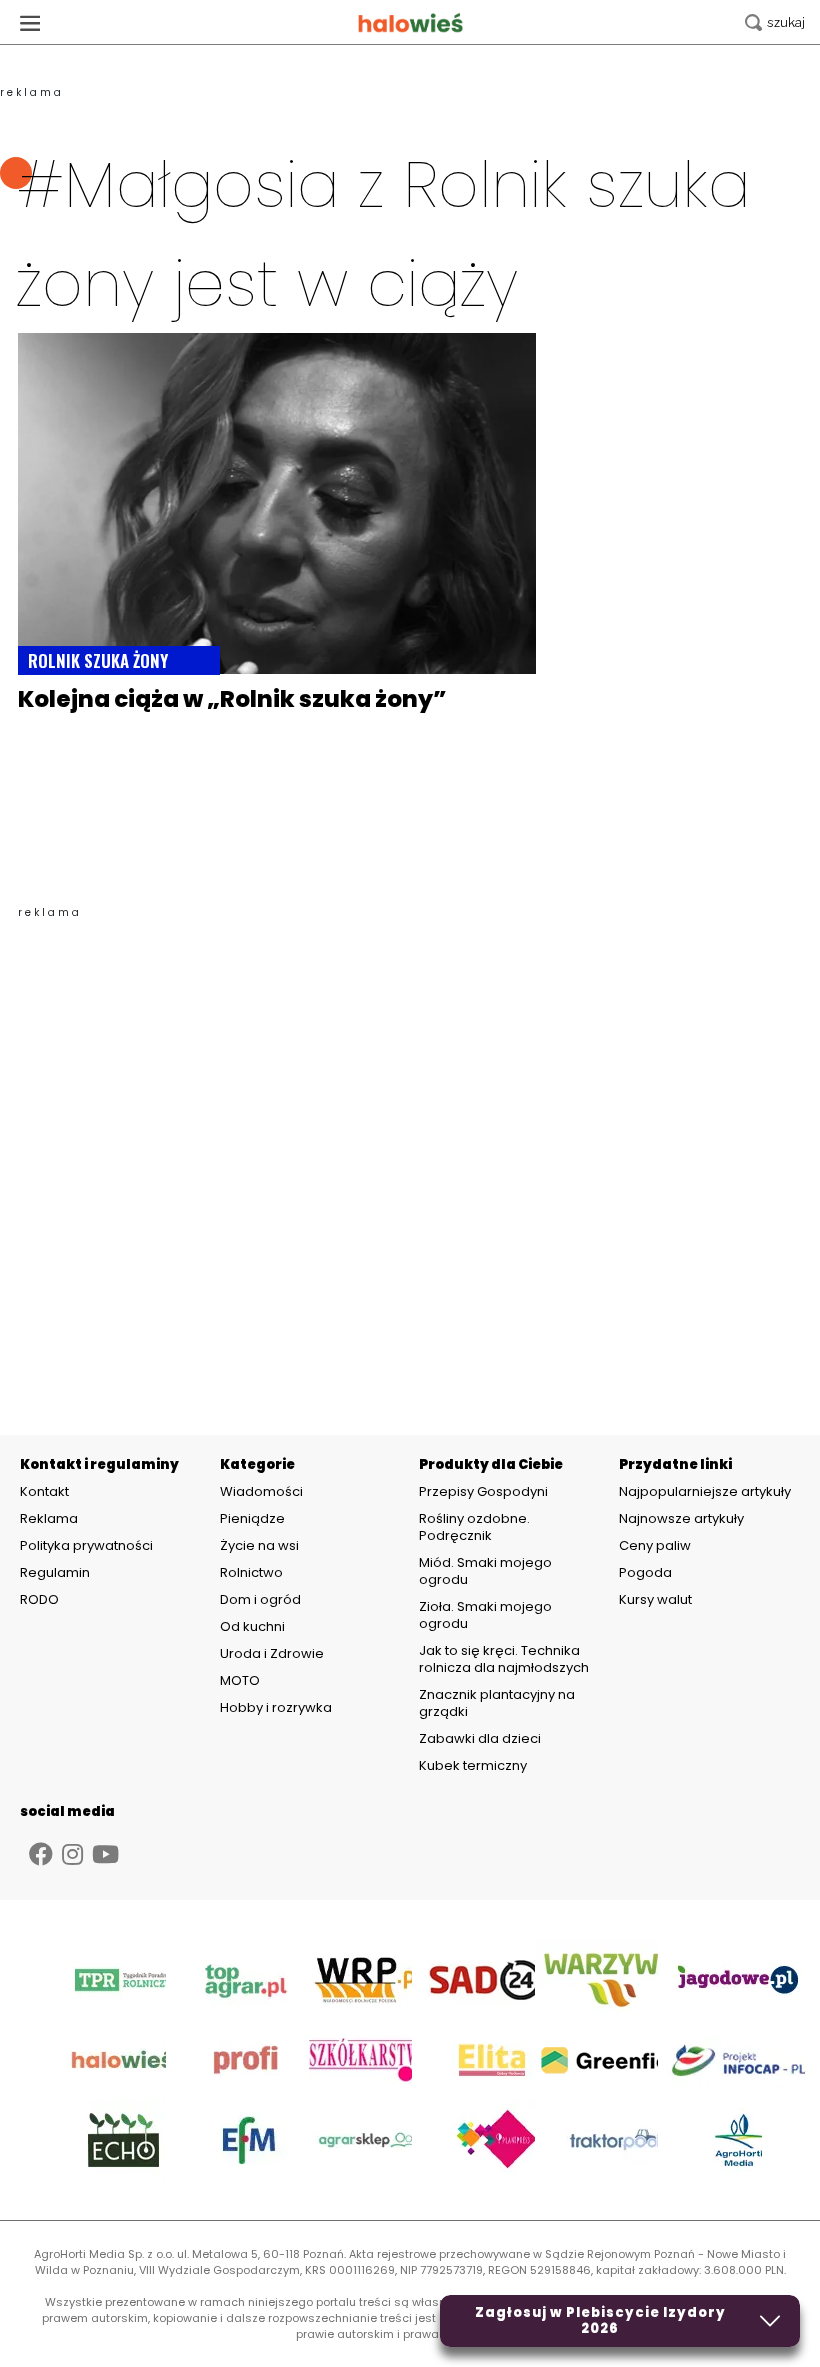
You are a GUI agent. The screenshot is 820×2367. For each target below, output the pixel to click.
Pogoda (645, 1572)
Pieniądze (252, 1518)
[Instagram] (72, 1854)
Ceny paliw (655, 1545)
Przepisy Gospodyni (483, 1491)
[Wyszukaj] (775, 22)
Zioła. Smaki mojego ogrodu (485, 1615)
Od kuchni (252, 1626)
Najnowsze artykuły (681, 1518)
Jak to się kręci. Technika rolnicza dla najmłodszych (504, 1659)
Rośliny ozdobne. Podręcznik (474, 1527)
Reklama (49, 1519)
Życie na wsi (259, 1545)
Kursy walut (655, 1599)
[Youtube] (105, 1854)
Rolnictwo (251, 1572)
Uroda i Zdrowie (272, 1653)
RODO (39, 1600)
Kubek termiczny (474, 1765)
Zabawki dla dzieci (480, 1738)
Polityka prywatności (86, 1546)
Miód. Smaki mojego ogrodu (485, 1571)
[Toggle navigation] (30, 22)
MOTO (240, 1680)
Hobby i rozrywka (276, 1707)
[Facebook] (41, 1854)
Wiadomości (261, 1491)
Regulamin (55, 1573)
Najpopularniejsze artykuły (705, 1491)
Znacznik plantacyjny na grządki (497, 1703)
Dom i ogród (260, 1599)
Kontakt (44, 1492)
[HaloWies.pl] (410, 22)
